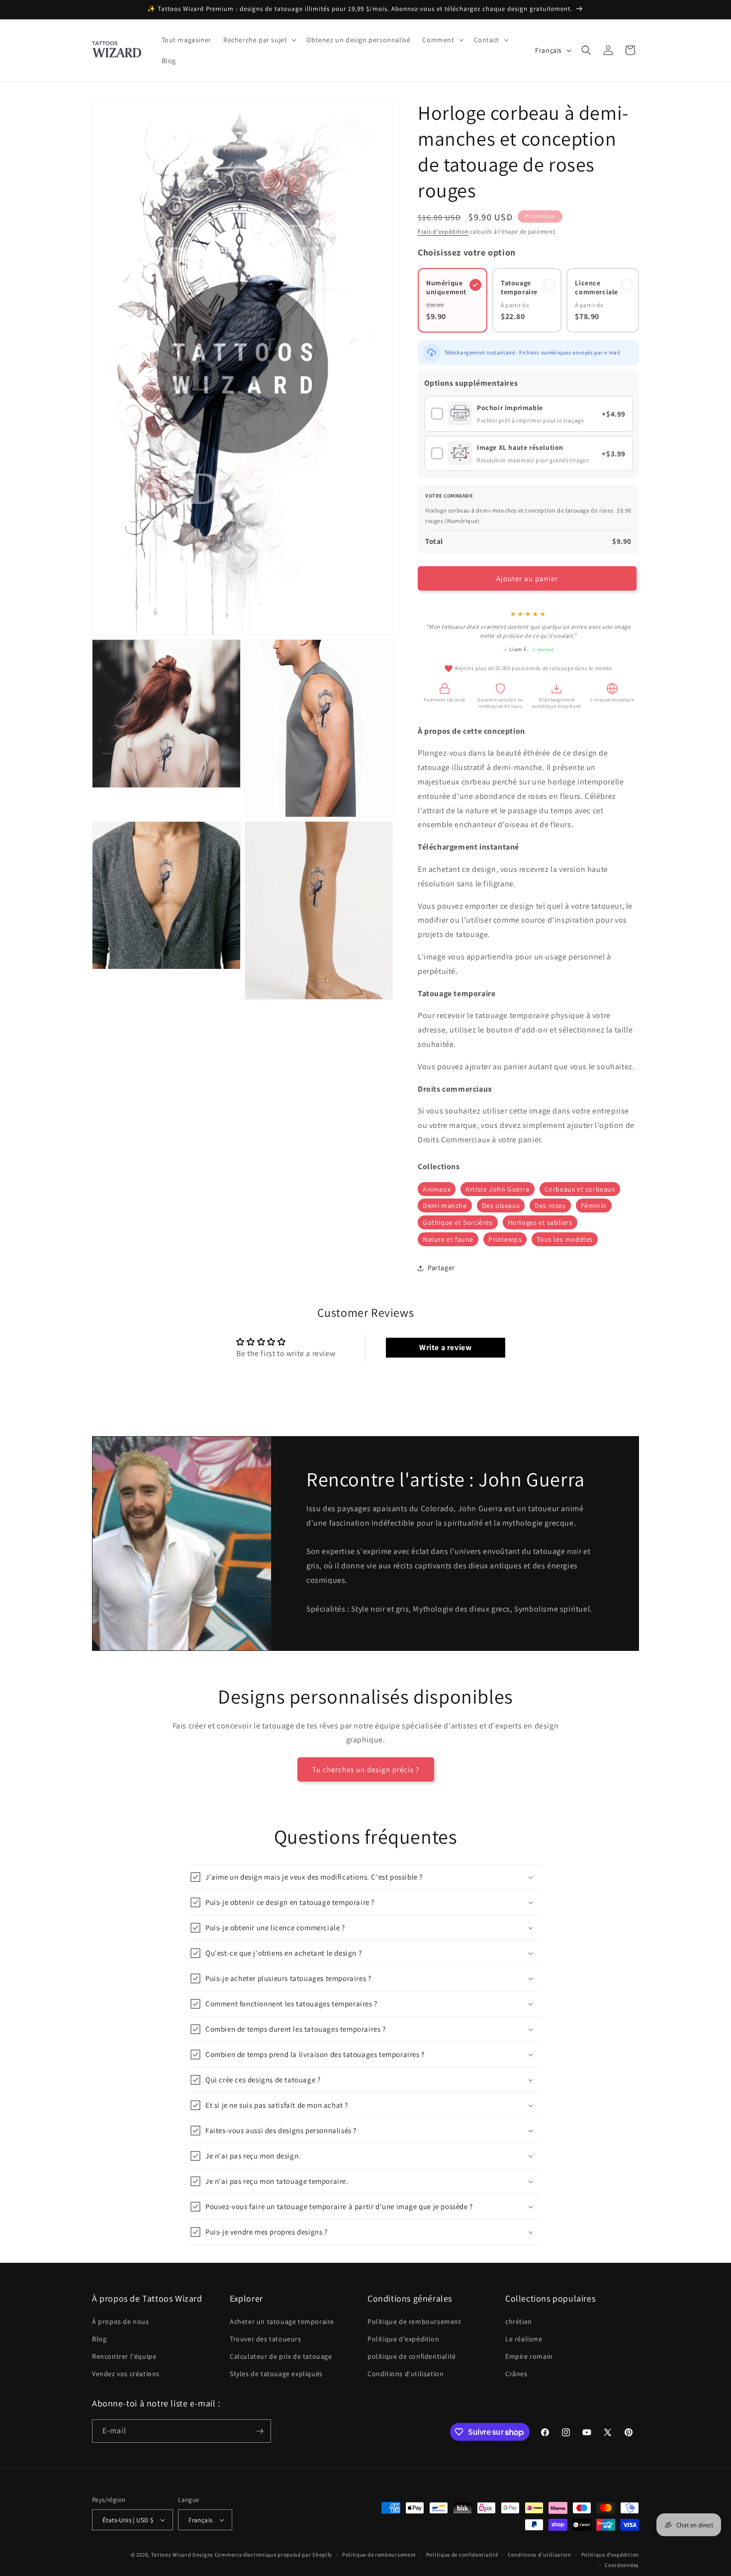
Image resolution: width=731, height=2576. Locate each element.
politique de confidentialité (412, 2356)
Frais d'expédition (443, 231)
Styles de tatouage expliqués (276, 2374)
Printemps (505, 1239)
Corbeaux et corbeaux (580, 1189)
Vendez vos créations (126, 2374)
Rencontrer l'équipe (124, 2356)
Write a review (445, 1347)
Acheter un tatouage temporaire (282, 2321)
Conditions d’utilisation (540, 2555)
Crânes (516, 2374)
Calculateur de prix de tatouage (281, 2356)
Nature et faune (448, 1239)
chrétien (519, 2321)
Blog (99, 2339)
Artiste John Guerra (497, 1189)
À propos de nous (121, 2321)
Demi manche (445, 1205)
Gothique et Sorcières (458, 1222)
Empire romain (529, 2356)
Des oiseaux (501, 1205)
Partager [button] (441, 1268)
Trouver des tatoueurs (266, 2339)
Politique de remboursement (414, 2321)
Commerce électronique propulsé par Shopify (274, 2555)
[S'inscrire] (260, 2431)
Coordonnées (622, 2565)
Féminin (594, 1205)
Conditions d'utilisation (406, 2374)
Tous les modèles (565, 1239)
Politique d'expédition (403, 2339)
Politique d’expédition (610, 2555)
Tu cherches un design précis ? (366, 1769)
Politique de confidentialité (462, 2555)
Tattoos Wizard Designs (182, 2555)
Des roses (550, 1205)
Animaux (437, 1189)
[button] (259, 40)
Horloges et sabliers (540, 1222)
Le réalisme (524, 2339)
